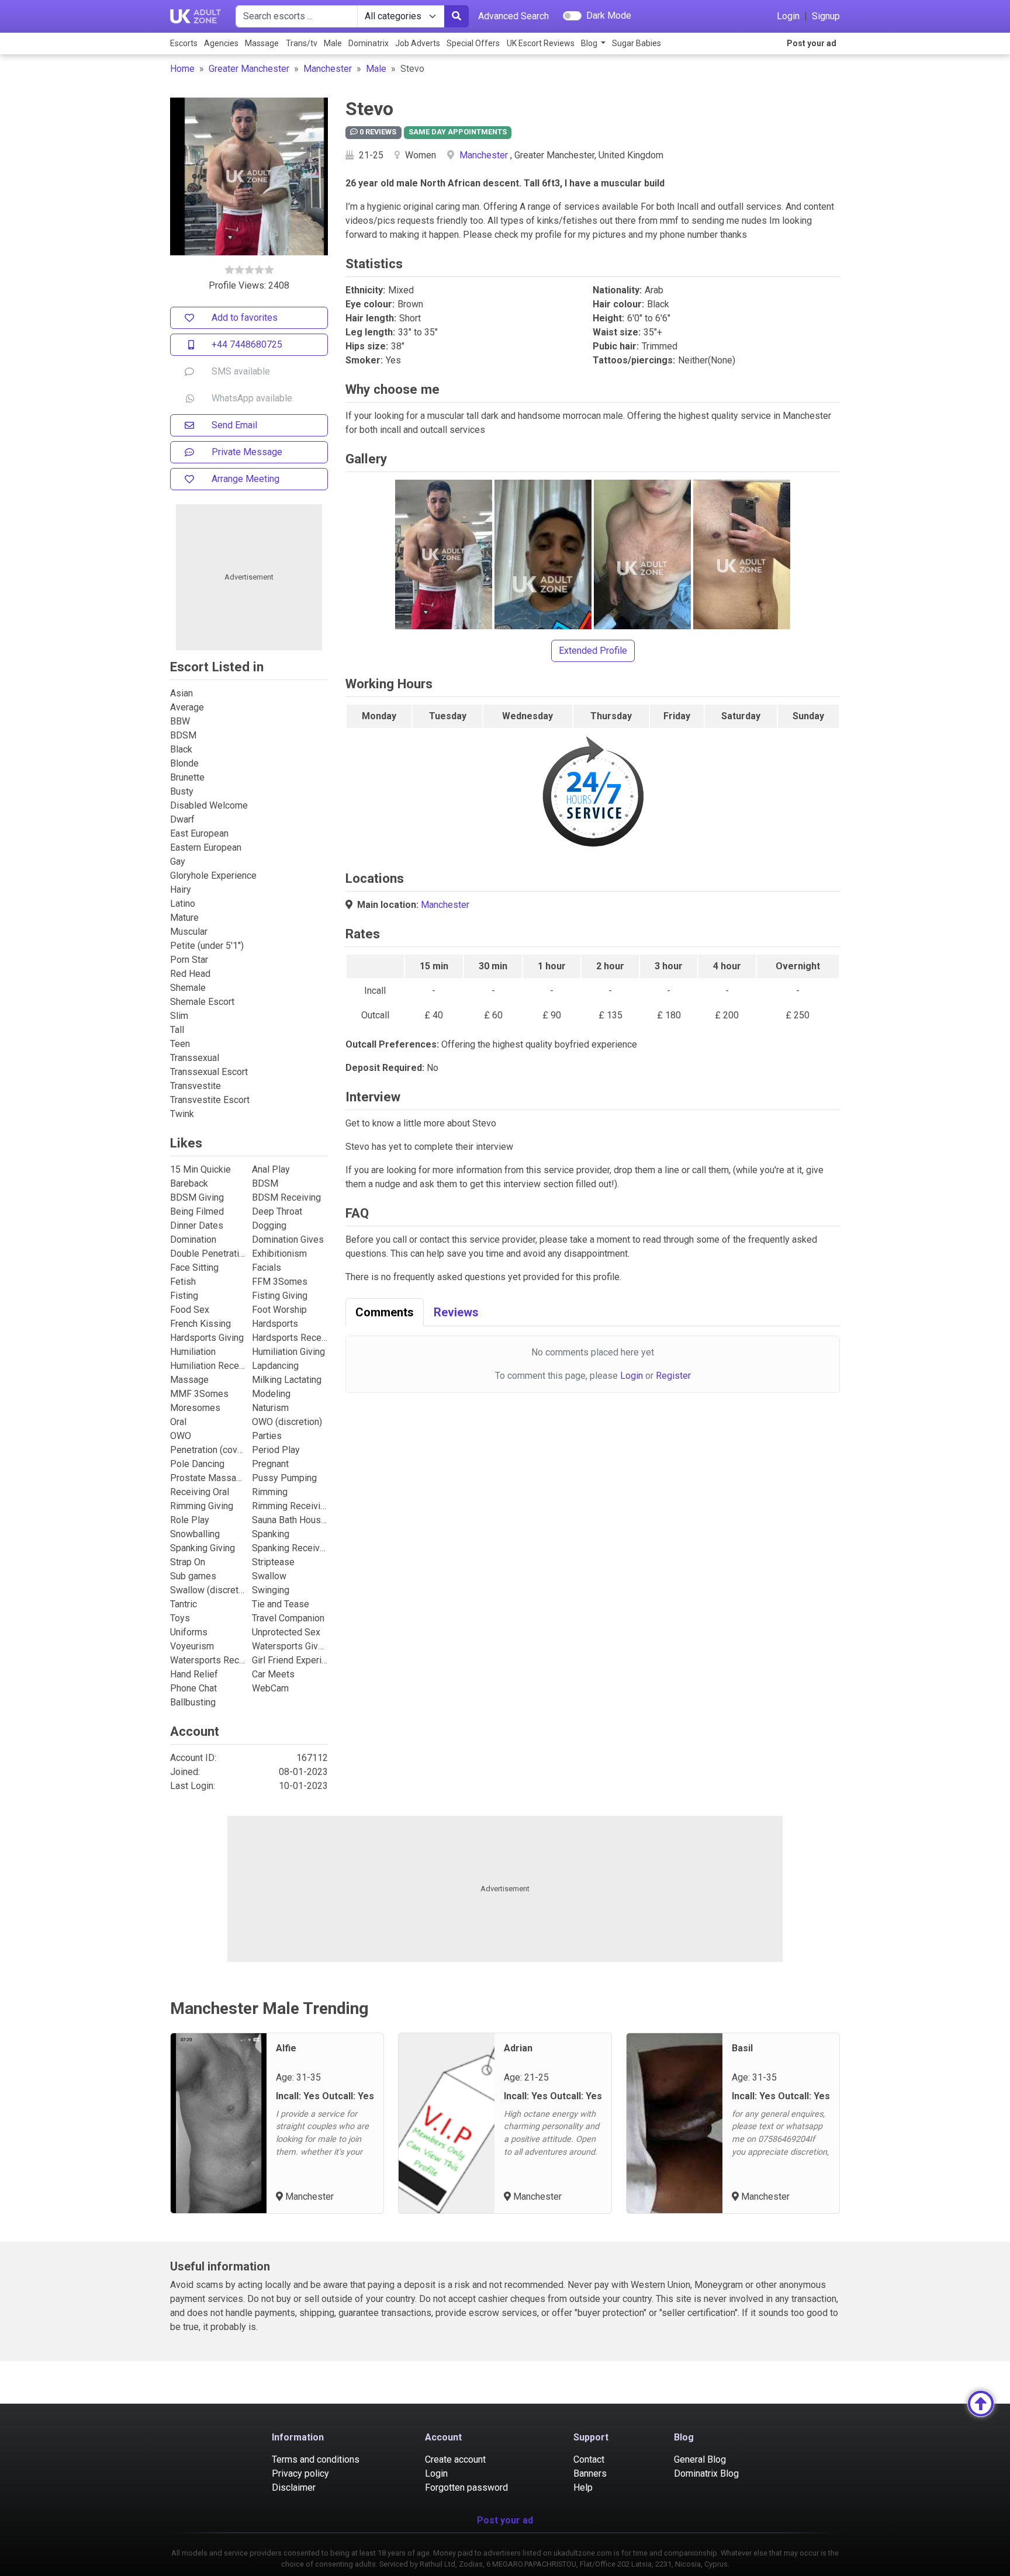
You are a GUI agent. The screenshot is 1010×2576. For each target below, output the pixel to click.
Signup (826, 16)
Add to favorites (245, 318)
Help (583, 2487)
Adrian (518, 2048)
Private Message (247, 452)
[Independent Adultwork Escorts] (196, 16)
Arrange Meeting (245, 479)
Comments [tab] (385, 1312)
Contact (589, 2459)
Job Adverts (418, 43)
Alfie (286, 2048)
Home (182, 69)
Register (673, 1376)
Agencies (221, 43)
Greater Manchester (249, 69)
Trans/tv (302, 43)
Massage (262, 43)
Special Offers (473, 43)
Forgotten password (466, 2487)
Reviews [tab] (456, 1312)
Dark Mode (609, 15)
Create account (455, 2459)
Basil (742, 2048)
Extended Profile (593, 651)
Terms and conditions (316, 2459)
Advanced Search (513, 16)
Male (333, 43)
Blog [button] (590, 43)
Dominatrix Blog (706, 2473)
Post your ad (812, 43)
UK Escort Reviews (541, 43)
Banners (590, 2473)
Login (788, 16)
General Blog (700, 2459)
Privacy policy (300, 2473)
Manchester (328, 69)
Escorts (184, 43)
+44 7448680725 (247, 344)
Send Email (234, 425)
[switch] (572, 16)
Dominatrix (369, 43)
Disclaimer (294, 2487)
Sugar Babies (637, 43)
